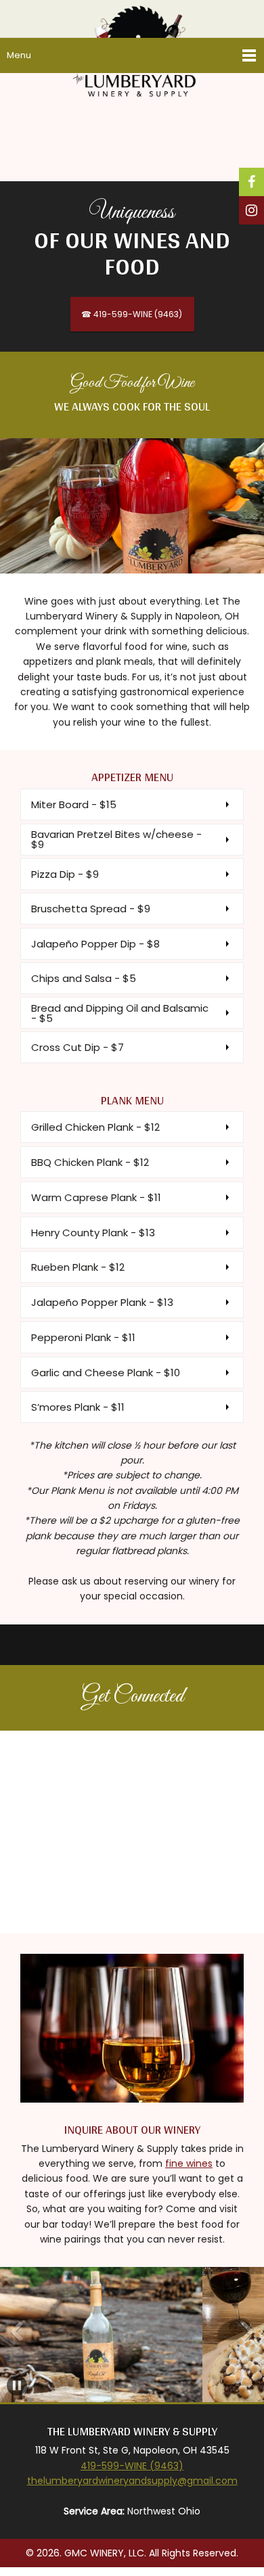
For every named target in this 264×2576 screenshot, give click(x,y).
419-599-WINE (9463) (132, 2466)
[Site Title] (137, 17)
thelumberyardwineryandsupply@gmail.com (132, 2481)
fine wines (189, 2163)
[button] (17, 2331)
